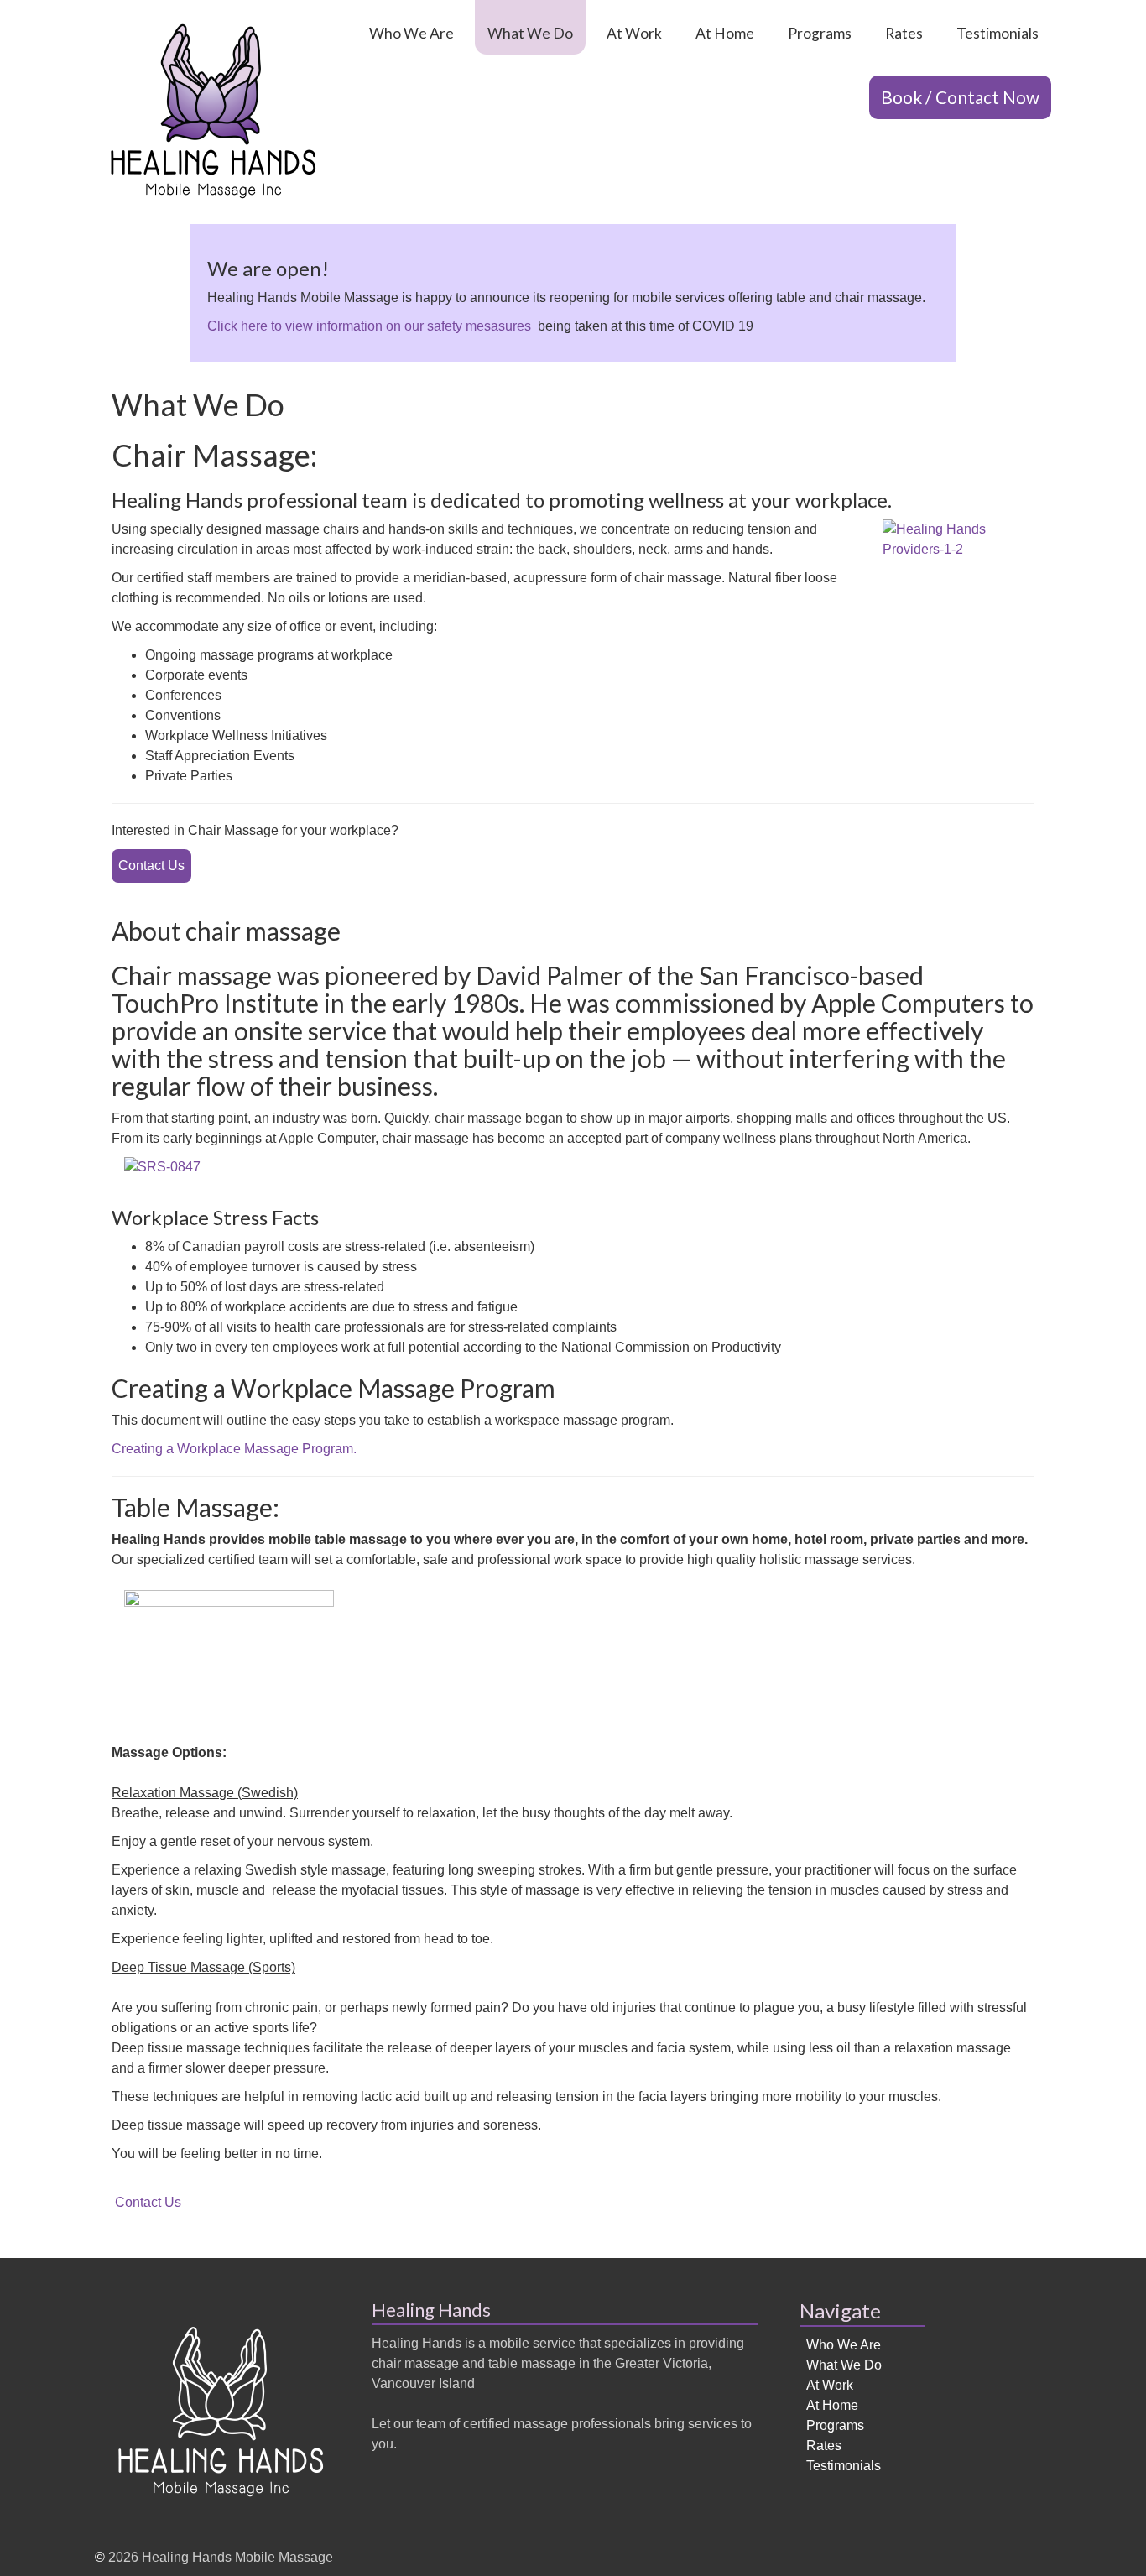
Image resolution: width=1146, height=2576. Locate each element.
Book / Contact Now (960, 97)
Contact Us (151, 866)
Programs (820, 33)
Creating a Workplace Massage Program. (234, 1449)
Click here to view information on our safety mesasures (369, 326)
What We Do (530, 33)
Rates (904, 33)
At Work (634, 33)
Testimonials (998, 33)
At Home (725, 33)
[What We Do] (213, 112)
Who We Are (412, 33)
